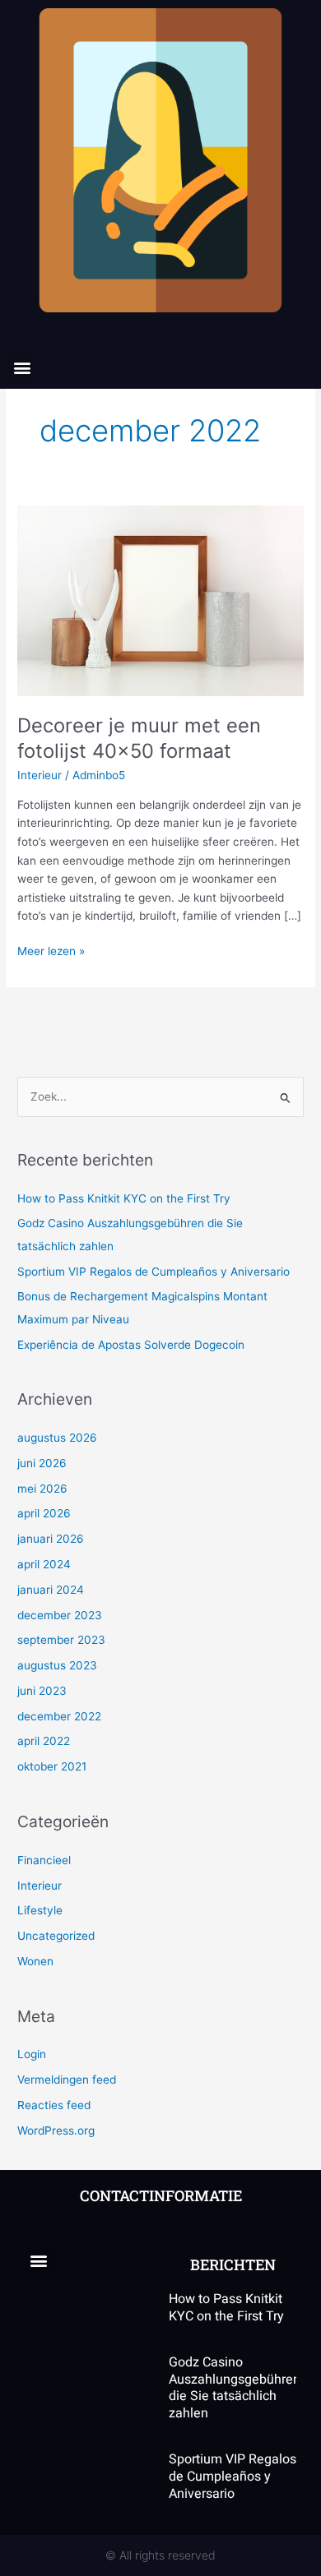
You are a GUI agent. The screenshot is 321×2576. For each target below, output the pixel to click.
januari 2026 (51, 1539)
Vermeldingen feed (67, 2080)
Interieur (40, 775)
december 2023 (60, 1615)
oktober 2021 (52, 1766)
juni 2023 (42, 1691)
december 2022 (59, 1716)
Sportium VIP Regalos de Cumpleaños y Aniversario (154, 1272)
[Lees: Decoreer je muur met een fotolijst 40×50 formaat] (160, 600)
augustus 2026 (57, 1438)
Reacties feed (54, 2105)
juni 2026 (42, 1463)
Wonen (35, 1961)
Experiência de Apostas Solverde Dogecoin (131, 1345)
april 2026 (44, 1513)
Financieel (44, 1860)
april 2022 (44, 1741)
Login (32, 2054)
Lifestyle (40, 1910)
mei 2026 (42, 1489)
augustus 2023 (57, 1665)
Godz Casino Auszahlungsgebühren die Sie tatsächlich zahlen (235, 2388)
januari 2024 (51, 1590)
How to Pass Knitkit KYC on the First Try (124, 1198)
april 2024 (44, 1564)
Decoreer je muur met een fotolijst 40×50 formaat (139, 738)
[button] (22, 367)
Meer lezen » (51, 950)
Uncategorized (56, 1936)
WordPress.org (56, 2131)
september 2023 (61, 1640)
